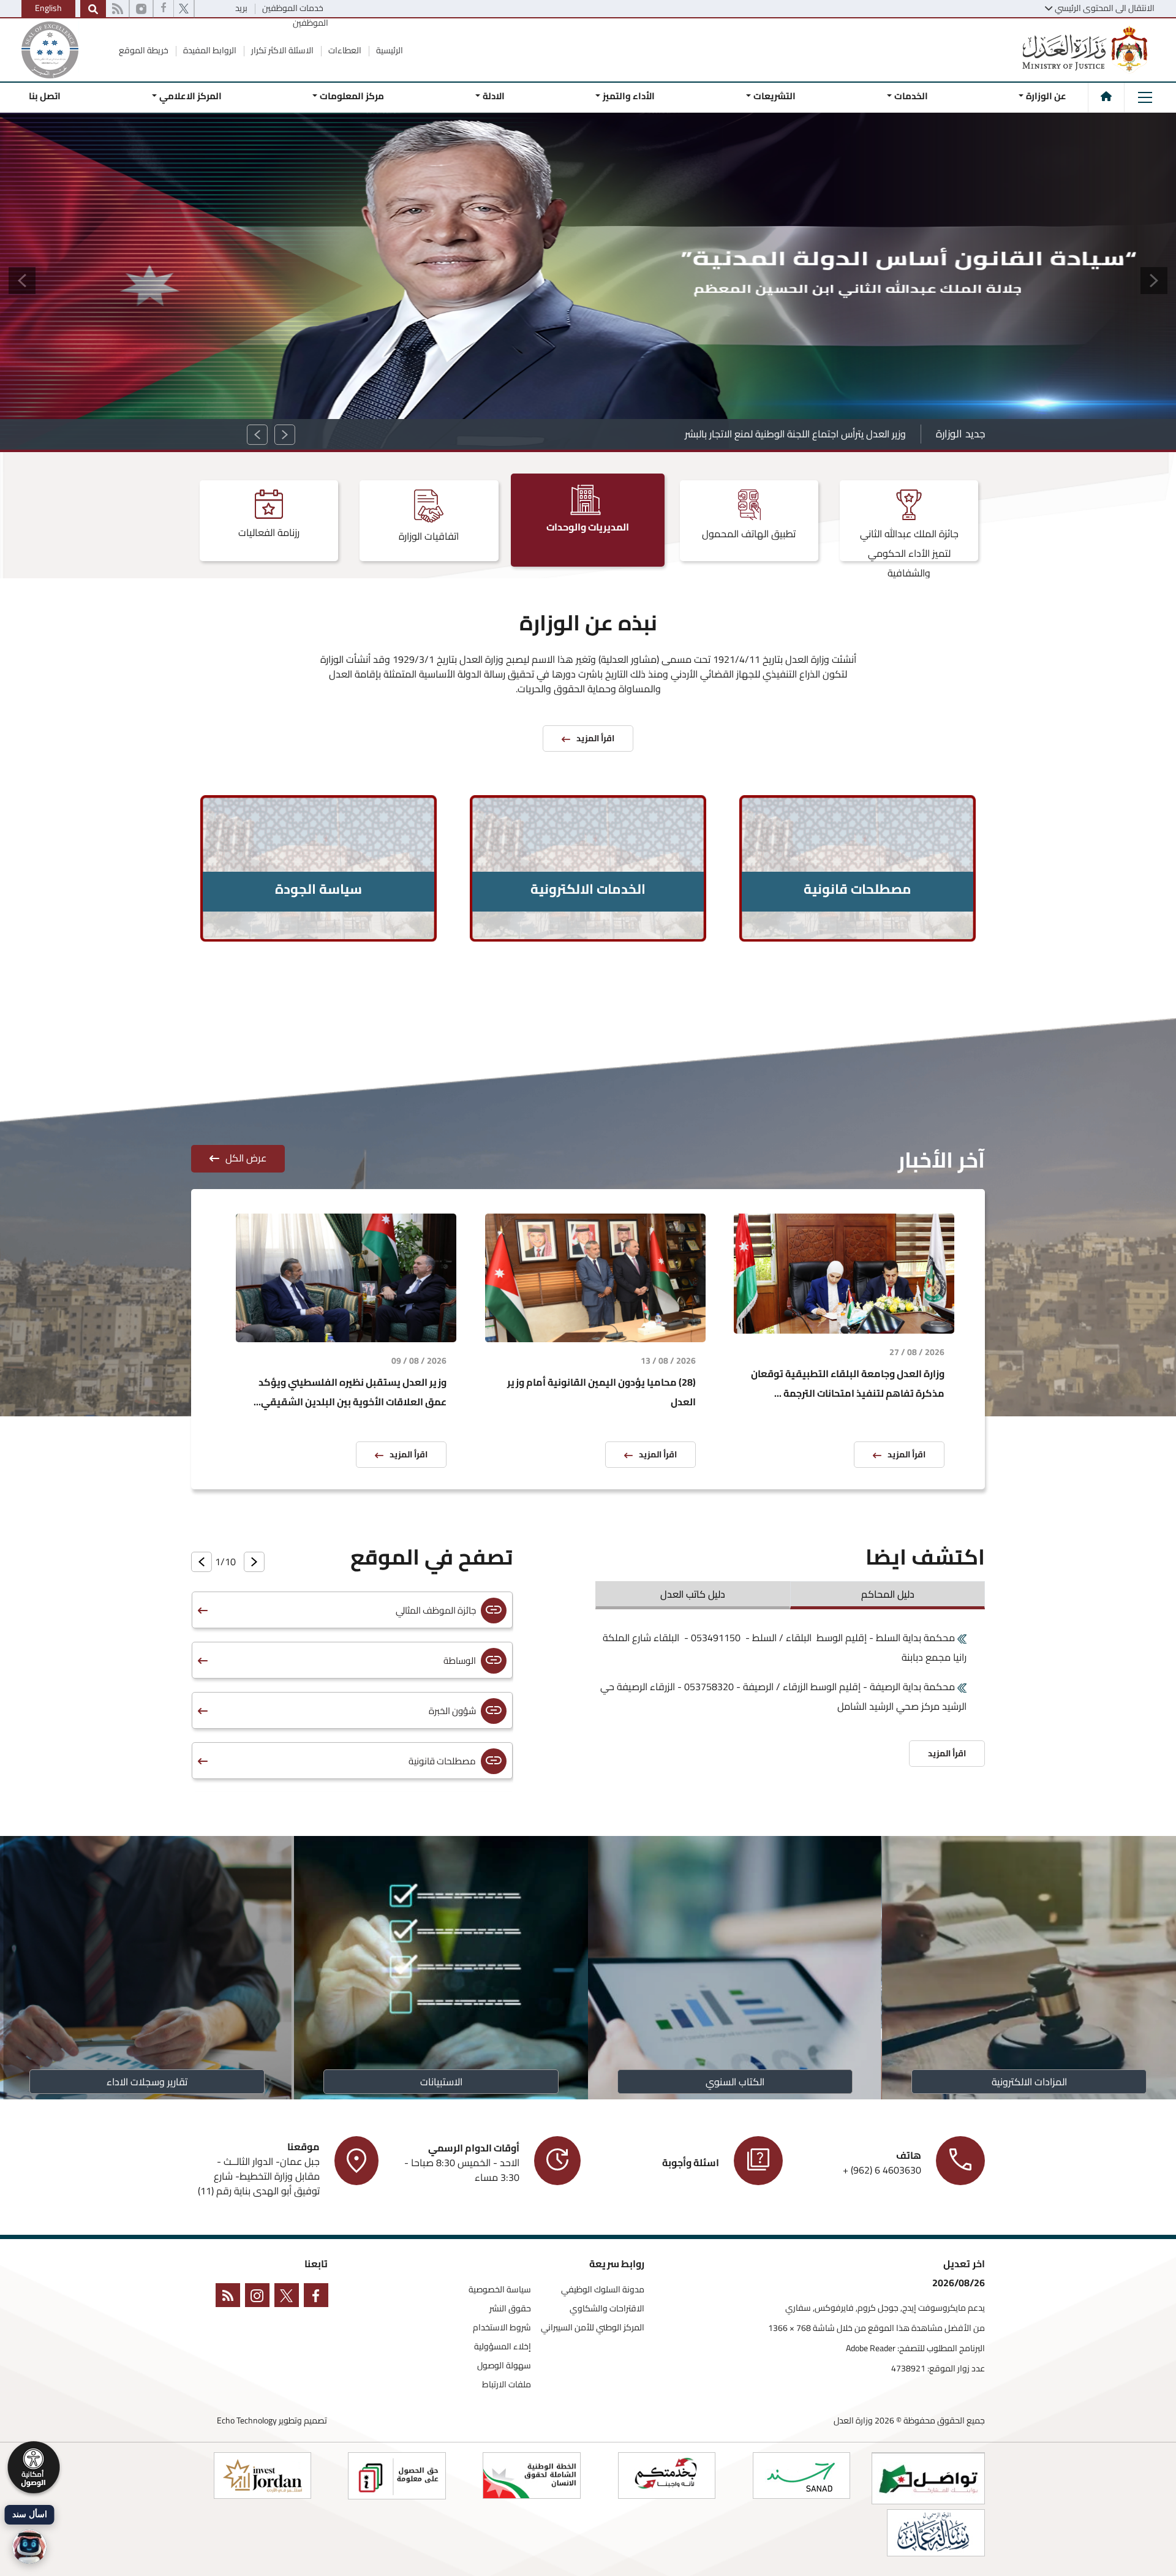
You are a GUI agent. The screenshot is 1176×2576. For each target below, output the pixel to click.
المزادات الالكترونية (1029, 2082)
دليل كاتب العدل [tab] (693, 1594)
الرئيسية (389, 50)
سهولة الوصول (504, 2366)
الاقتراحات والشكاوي (607, 2309)
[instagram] (141, 9)
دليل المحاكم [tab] (888, 1594)
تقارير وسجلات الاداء (147, 2082)
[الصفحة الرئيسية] (1106, 96)
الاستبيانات (441, 2082)
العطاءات (344, 50)
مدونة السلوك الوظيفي (603, 2290)
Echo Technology (247, 2420)
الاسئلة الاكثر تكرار (281, 50)
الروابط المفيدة (209, 50)
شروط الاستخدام (502, 2328)
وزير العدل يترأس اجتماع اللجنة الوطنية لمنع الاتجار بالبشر (795, 434)
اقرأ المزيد (907, 1454)
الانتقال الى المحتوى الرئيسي (1105, 8)
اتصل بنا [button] (45, 96)
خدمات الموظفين (292, 8)
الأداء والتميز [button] (629, 96)
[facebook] (164, 9)
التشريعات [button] (775, 96)
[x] (289, 2298)
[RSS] (117, 9)
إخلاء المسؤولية (503, 2347)
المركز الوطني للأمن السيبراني (593, 2328)
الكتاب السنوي (735, 2082)
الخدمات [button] (910, 96)
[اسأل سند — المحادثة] (29, 2547)
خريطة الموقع (144, 50)
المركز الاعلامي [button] (190, 96)
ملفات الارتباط (507, 2385)
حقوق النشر (510, 2309)
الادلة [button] (494, 96)
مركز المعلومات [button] (352, 96)
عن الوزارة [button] (1046, 96)
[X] (184, 9)
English (48, 8)
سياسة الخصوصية (500, 2290)
